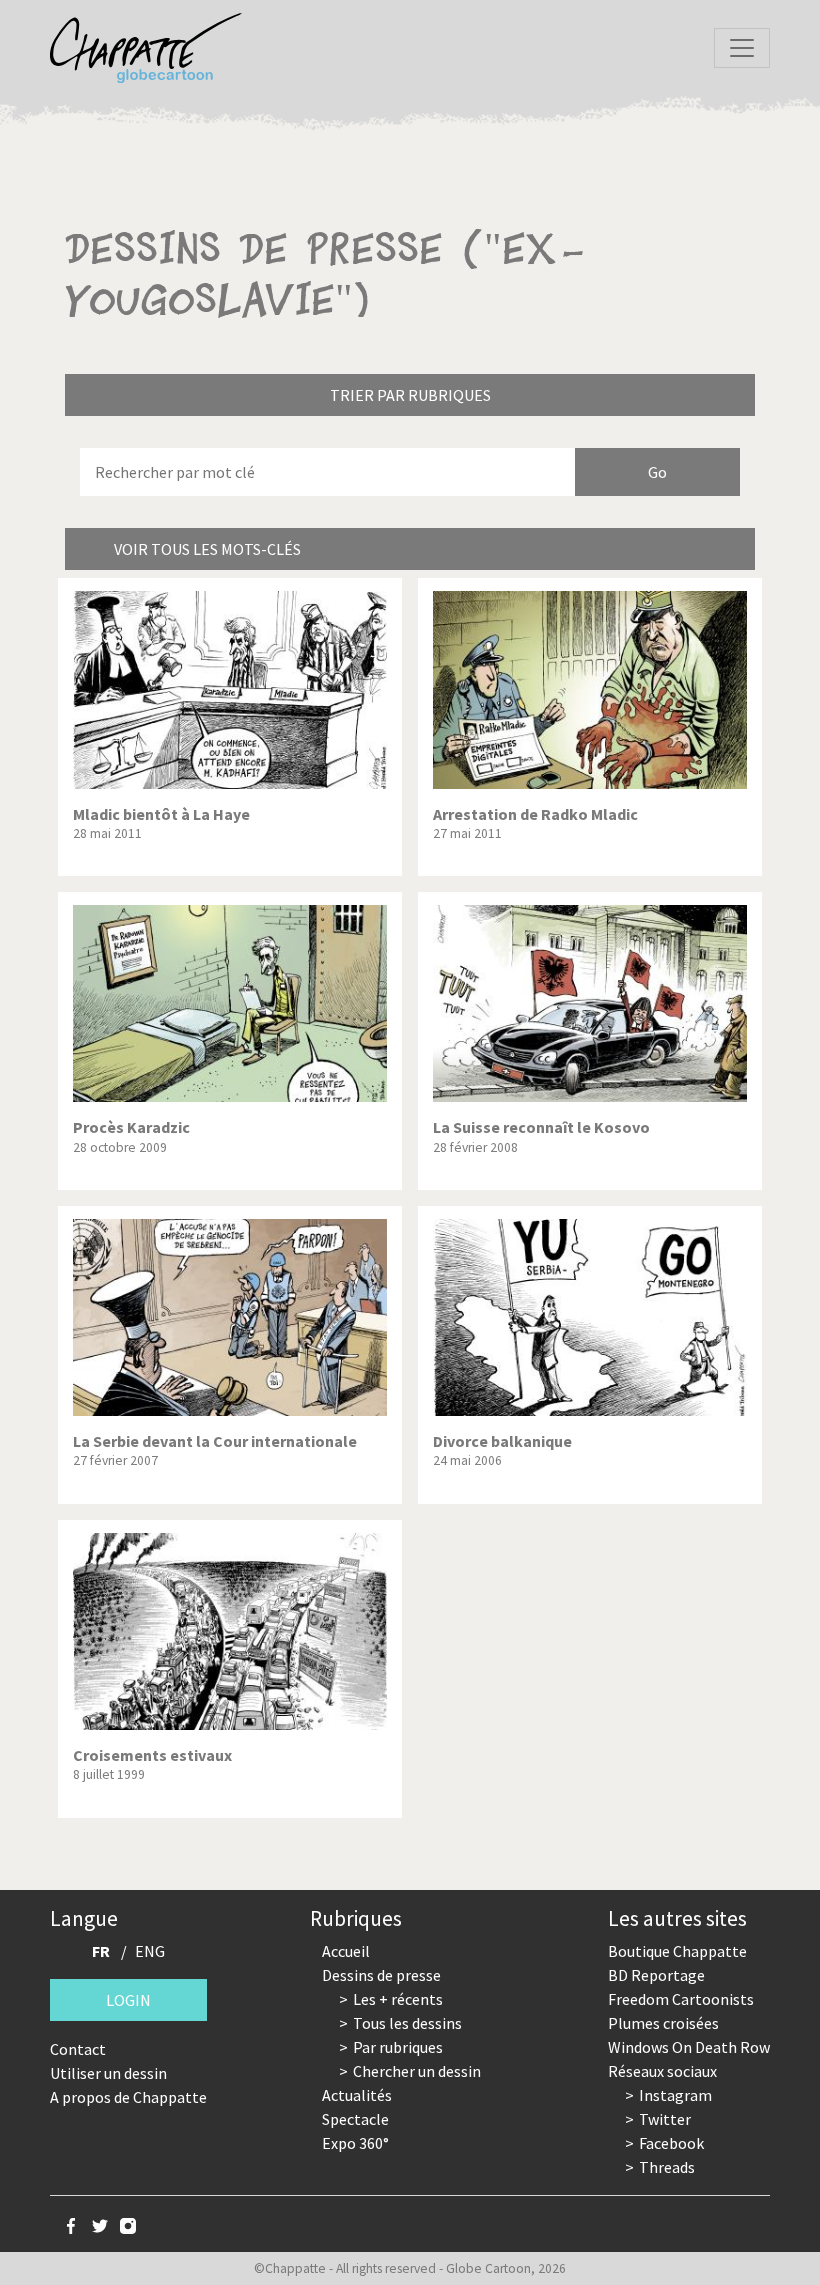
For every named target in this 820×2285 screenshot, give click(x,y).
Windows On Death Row (689, 2047)
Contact (78, 2049)
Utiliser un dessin (108, 2073)
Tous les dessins (407, 2023)
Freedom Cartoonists (681, 1999)
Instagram (675, 2095)
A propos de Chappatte (128, 2097)
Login (128, 2000)
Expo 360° (355, 2143)
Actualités (357, 2095)
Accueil (346, 1951)
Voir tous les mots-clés (207, 549)
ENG (150, 1951)
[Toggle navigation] (742, 48)
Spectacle (355, 2119)
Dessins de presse (381, 1975)
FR (101, 1951)
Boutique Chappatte (677, 1951)
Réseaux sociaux (662, 2071)
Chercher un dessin (417, 2071)
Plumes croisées (663, 2023)
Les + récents (398, 1999)
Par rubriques (398, 2047)
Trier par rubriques (410, 395)
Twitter (665, 2119)
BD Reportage (656, 1975)
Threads (667, 2167)
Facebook (671, 2143)
